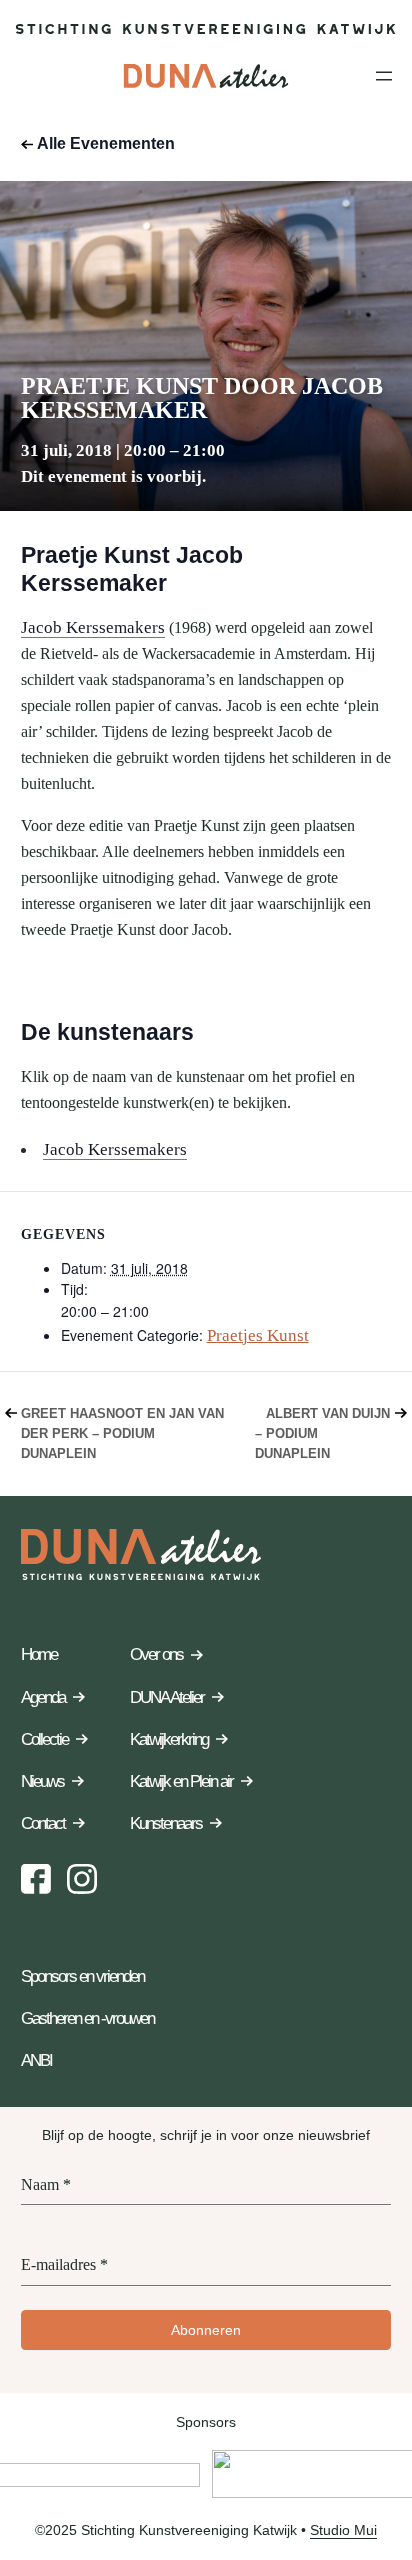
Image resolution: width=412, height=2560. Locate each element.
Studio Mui (343, 2530)
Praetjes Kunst (258, 1335)
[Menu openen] (384, 76)
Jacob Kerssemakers (93, 627)
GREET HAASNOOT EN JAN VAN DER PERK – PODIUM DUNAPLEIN (122, 1433)
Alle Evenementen (106, 143)
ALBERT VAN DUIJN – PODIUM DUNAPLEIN (322, 1434)
